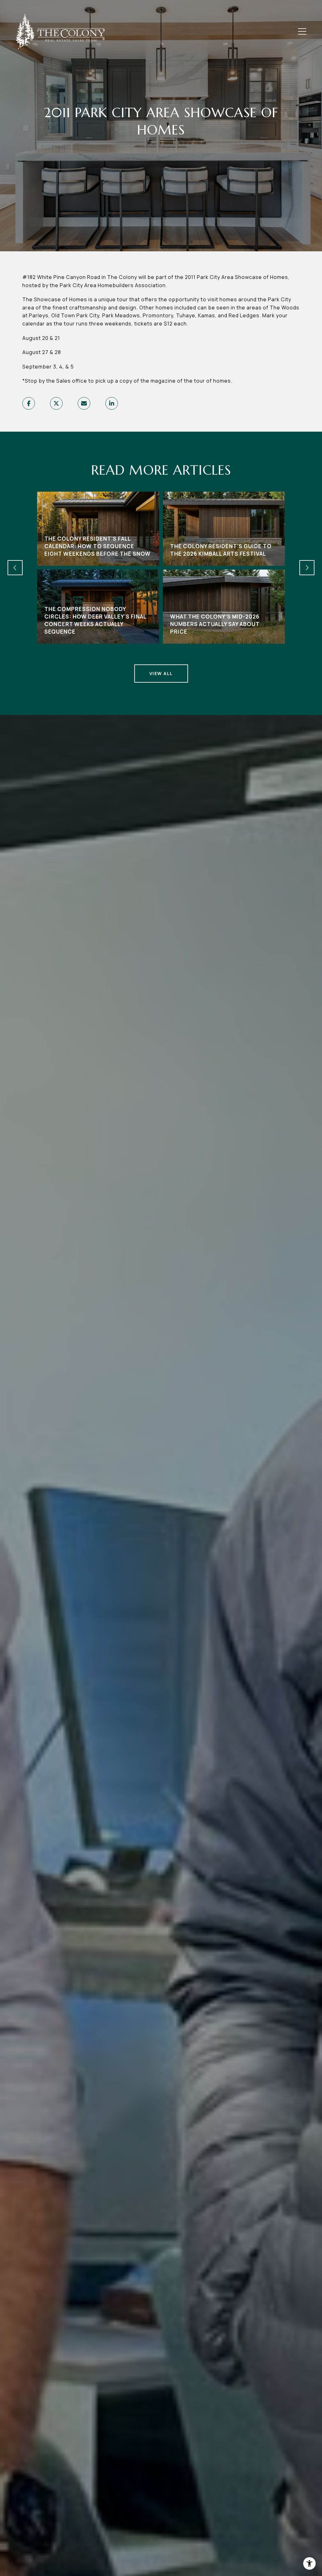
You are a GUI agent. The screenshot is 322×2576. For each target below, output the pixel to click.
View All (161, 673)
